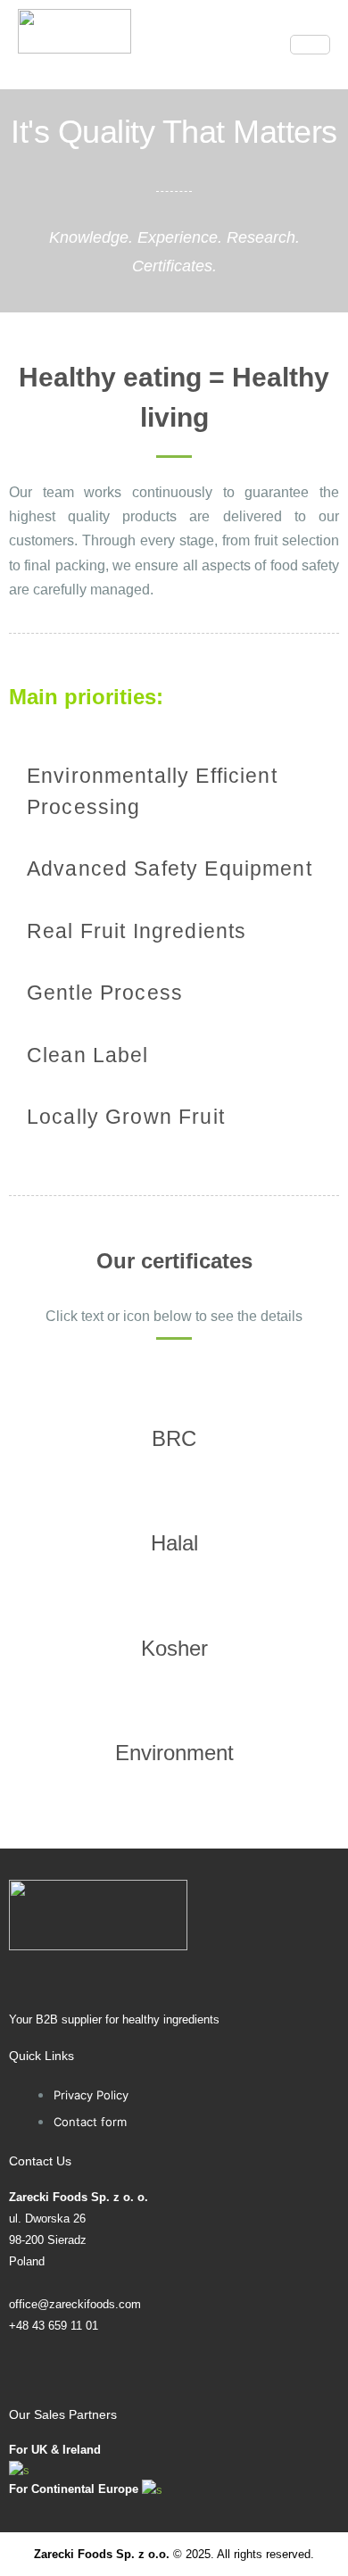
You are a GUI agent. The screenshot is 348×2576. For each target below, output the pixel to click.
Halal (174, 1543)
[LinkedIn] (174, 2372)
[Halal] (174, 1493)
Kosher (174, 1648)
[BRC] (174, 1389)
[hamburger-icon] (310, 45)
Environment (174, 1753)
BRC (174, 1438)
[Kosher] (174, 1599)
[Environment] (174, 1703)
